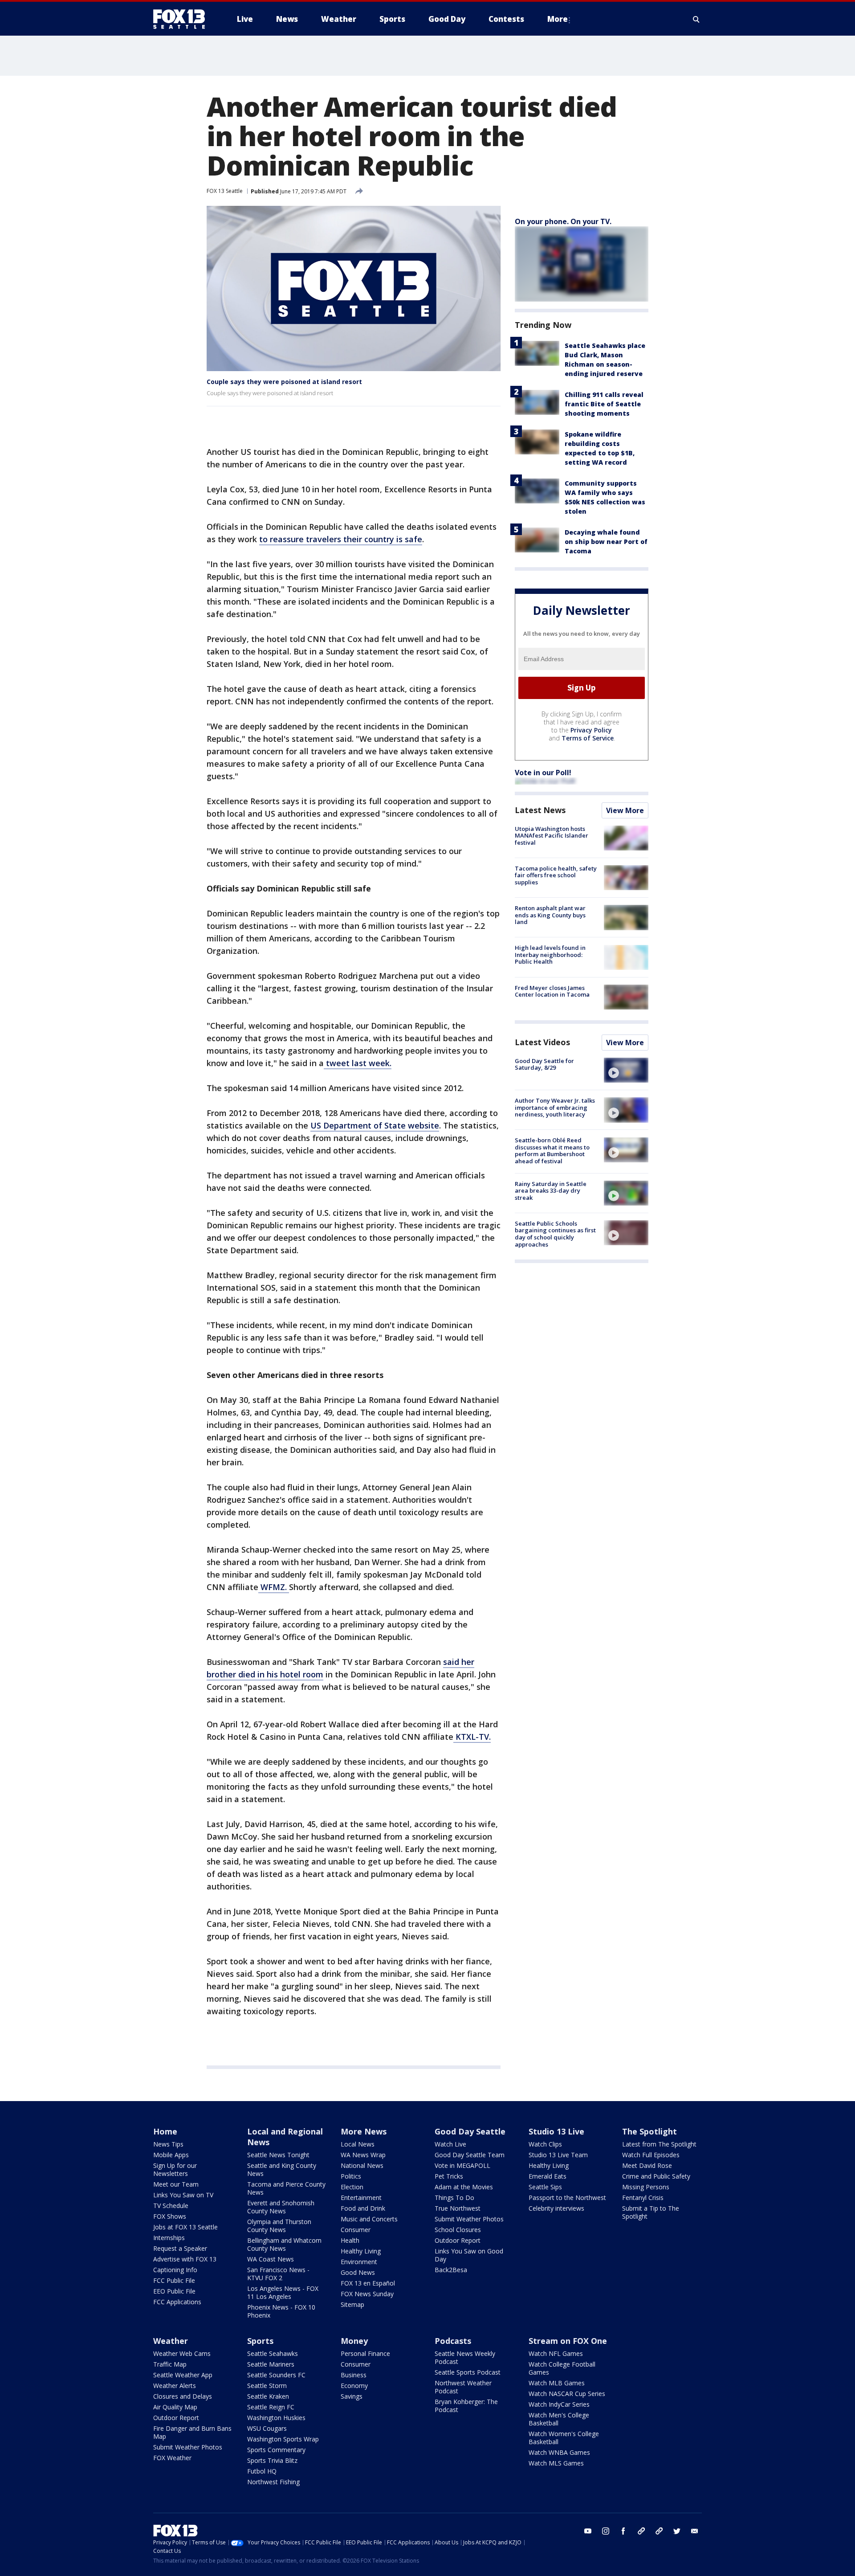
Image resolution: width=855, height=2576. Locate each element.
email (695, 2531)
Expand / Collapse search (696, 19)
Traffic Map (170, 2364)
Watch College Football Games (562, 2368)
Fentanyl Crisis (643, 2198)
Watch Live (450, 2144)
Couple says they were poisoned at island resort (284, 382)
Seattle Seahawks (273, 2353)
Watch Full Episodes (651, 2155)
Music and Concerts (369, 2219)
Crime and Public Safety (656, 2176)
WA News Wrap (363, 2155)
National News (362, 2165)
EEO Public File (174, 2291)
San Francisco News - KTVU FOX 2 (278, 2274)
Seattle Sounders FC (276, 2375)
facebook (623, 2531)
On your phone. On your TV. (563, 221)
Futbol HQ (262, 2471)
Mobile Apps (171, 2155)
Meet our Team (176, 2184)
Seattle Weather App (183, 2375)
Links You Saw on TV (183, 2195)
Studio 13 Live (556, 2131)
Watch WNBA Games (559, 2452)
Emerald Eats (548, 2176)
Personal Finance (365, 2353)
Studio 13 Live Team (558, 2155)
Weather (171, 2341)
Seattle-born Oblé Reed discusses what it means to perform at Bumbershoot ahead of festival (552, 1151)
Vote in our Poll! (543, 773)
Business (354, 2375)
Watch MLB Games (557, 2383)
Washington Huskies (276, 2418)
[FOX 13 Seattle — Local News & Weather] (183, 19)
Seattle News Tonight (278, 2155)
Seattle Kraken (268, 2396)
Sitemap (352, 2304)
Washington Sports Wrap (283, 2439)
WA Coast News (271, 2259)
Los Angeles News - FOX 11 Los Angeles (283, 2292)
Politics (351, 2176)
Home (165, 2131)
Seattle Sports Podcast (468, 2372)
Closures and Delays (183, 2396)
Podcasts (453, 2341)
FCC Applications (177, 2302)
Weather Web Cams (182, 2353)
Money (354, 2341)
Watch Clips (545, 2144)
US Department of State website (375, 1125)
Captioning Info (175, 2270)
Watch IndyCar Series (559, 2404)
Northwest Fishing (273, 2482)
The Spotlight (649, 2131)
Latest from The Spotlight (659, 2144)
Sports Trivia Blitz (272, 2460)
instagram (606, 2531)
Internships (169, 2238)
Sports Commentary (276, 2450)
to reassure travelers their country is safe (341, 539)
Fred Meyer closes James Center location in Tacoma (552, 991)
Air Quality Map (175, 2407)
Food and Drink (363, 2208)
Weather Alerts (175, 2386)
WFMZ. (274, 1587)
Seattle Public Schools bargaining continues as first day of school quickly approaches (555, 1234)
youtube (588, 2531)
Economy (354, 2386)
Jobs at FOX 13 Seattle (185, 2227)
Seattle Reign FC (271, 2407)
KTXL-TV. (472, 1737)
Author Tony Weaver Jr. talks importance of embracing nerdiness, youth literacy (555, 1107)
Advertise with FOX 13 (185, 2259)
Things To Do (454, 2198)
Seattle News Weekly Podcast (465, 2357)
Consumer (356, 2230)
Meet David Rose (647, 2165)
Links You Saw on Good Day (469, 2255)
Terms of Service (588, 738)
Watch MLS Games (556, 2463)
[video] (626, 1070)
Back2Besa (451, 2270)
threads (659, 2531)
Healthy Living (361, 2251)
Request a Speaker (180, 2248)
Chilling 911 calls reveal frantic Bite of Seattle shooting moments (604, 404)
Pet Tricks (449, 2176)
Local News (358, 2144)
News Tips (168, 2144)
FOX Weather (172, 2458)
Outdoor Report (458, 2240)
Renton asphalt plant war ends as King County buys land (550, 915)
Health (350, 2240)
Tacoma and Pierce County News (286, 2188)
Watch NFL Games (556, 2353)
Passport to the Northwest (567, 2198)
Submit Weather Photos (469, 2219)
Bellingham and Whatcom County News (284, 2244)
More (558, 19)
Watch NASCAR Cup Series (567, 2394)
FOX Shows (170, 2216)
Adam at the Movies (464, 2187)
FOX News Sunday (367, 2294)
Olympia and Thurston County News (279, 2226)
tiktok (641, 2531)
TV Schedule (171, 2206)
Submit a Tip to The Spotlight (651, 2212)
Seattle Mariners (271, 2364)
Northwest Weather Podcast (463, 2387)
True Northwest (458, 2208)
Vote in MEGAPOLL (462, 2165)
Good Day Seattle (470, 2131)
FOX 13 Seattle (225, 191)
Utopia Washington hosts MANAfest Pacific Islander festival (552, 836)
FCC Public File (174, 2280)
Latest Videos (542, 1042)
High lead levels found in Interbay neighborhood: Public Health (550, 955)
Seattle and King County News (282, 2169)
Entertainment (361, 2198)
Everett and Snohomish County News (281, 2207)
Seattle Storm (267, 2386)
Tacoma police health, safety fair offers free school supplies (556, 875)
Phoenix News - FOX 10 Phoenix (281, 2311)
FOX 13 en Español (368, 2283)
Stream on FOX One (568, 2341)
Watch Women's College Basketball (564, 2438)
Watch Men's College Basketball (559, 2419)
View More (625, 810)
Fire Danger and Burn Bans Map (192, 2432)
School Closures (458, 2230)
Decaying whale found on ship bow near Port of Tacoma (606, 542)
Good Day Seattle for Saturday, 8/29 (544, 1064)
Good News (358, 2272)
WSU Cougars (267, 2428)
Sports (260, 2341)
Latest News (540, 810)
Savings (352, 2396)
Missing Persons (646, 2187)
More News (364, 2131)
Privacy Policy (591, 730)
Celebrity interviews (556, 2208)
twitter (677, 2531)
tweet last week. (358, 1063)
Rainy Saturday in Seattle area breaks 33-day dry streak (551, 1191)
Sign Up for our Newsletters (175, 2169)
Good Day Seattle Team (470, 2155)
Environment (359, 2262)
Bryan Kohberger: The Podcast (466, 2406)
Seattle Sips (545, 2187)
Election (352, 2187)
